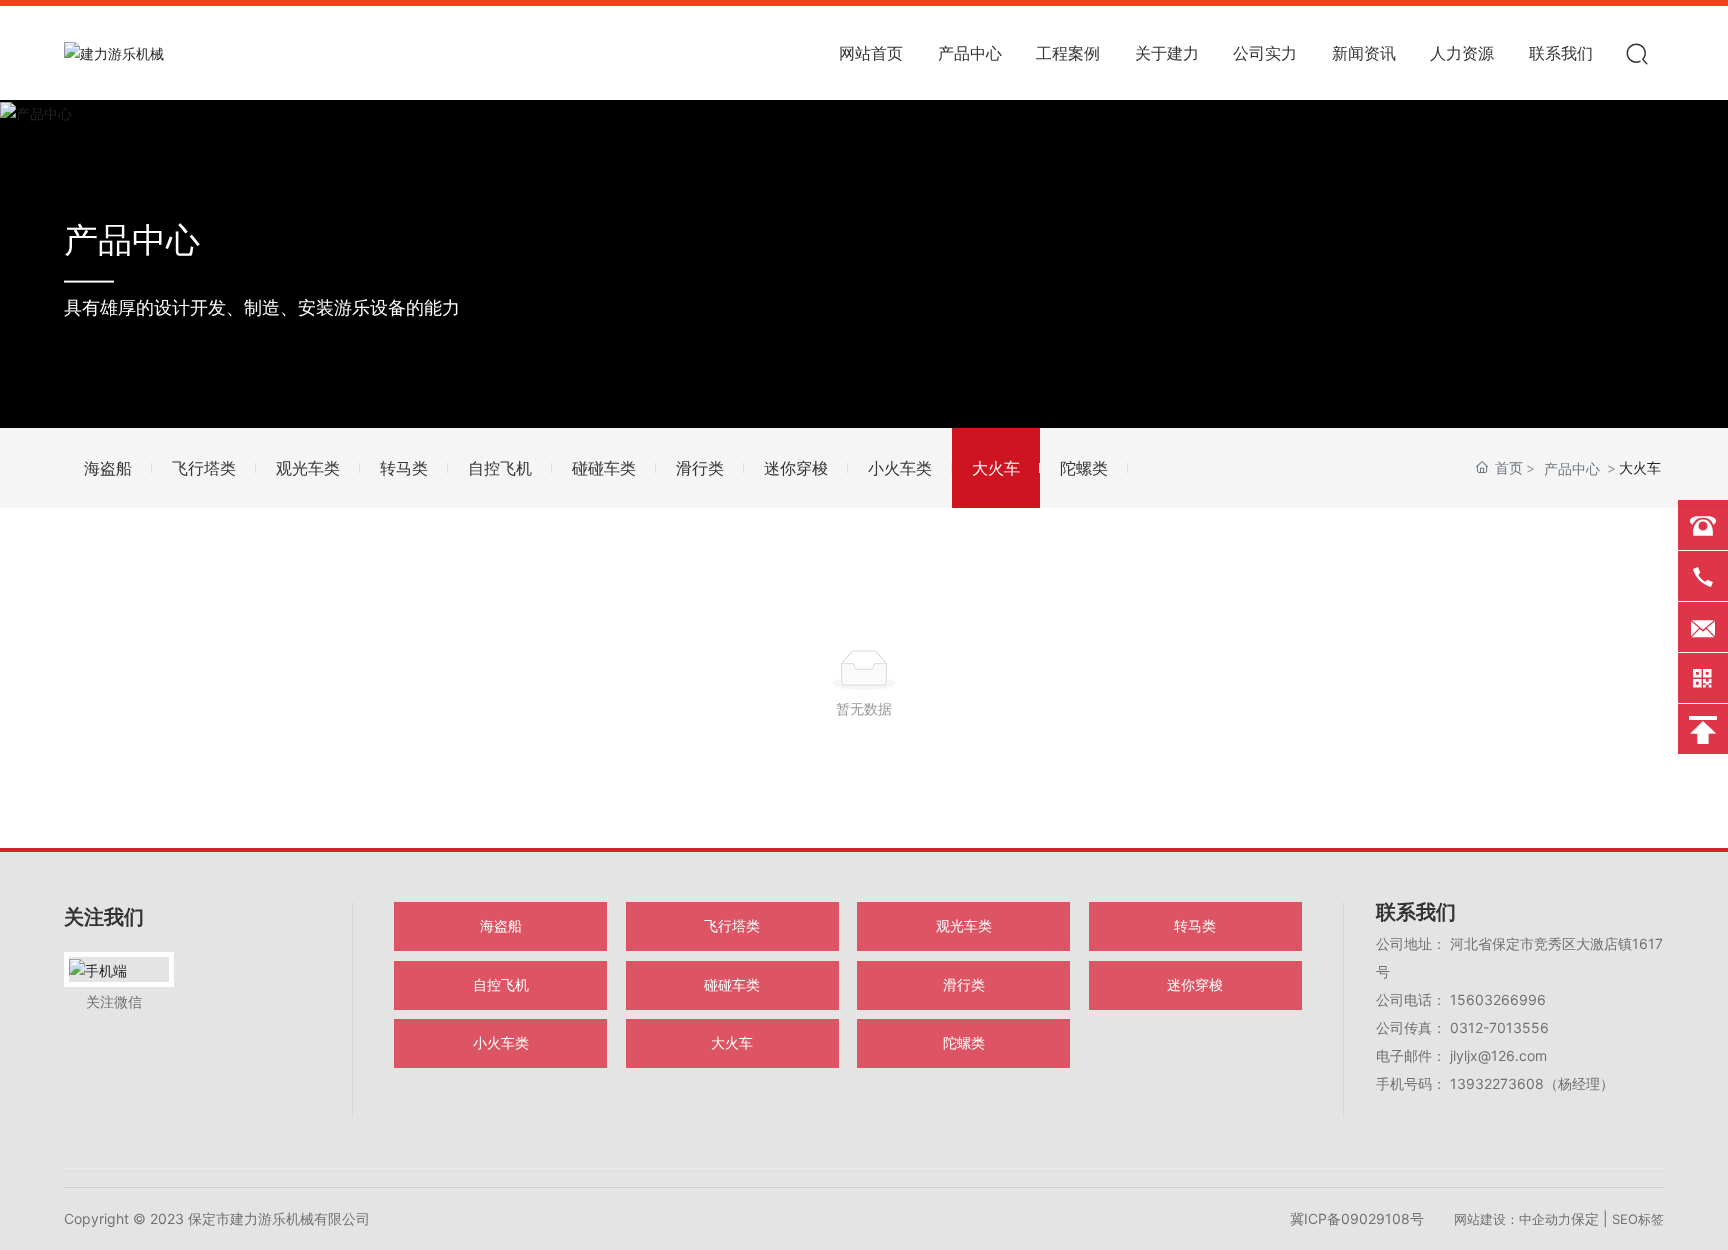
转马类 (404, 468)
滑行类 (700, 468)
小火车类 (900, 468)
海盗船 (108, 468)
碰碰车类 (604, 468)
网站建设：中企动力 (1512, 1219)
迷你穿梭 (796, 468)
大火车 (996, 468)
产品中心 (132, 238)
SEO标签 (1638, 1219)
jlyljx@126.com (1496, 1055)
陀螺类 (1084, 468)
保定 (1585, 1218)
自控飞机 (500, 468)
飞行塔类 (204, 468)
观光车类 (308, 468)
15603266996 (1498, 999)
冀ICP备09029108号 (1357, 1218)
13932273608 (1497, 1083)
